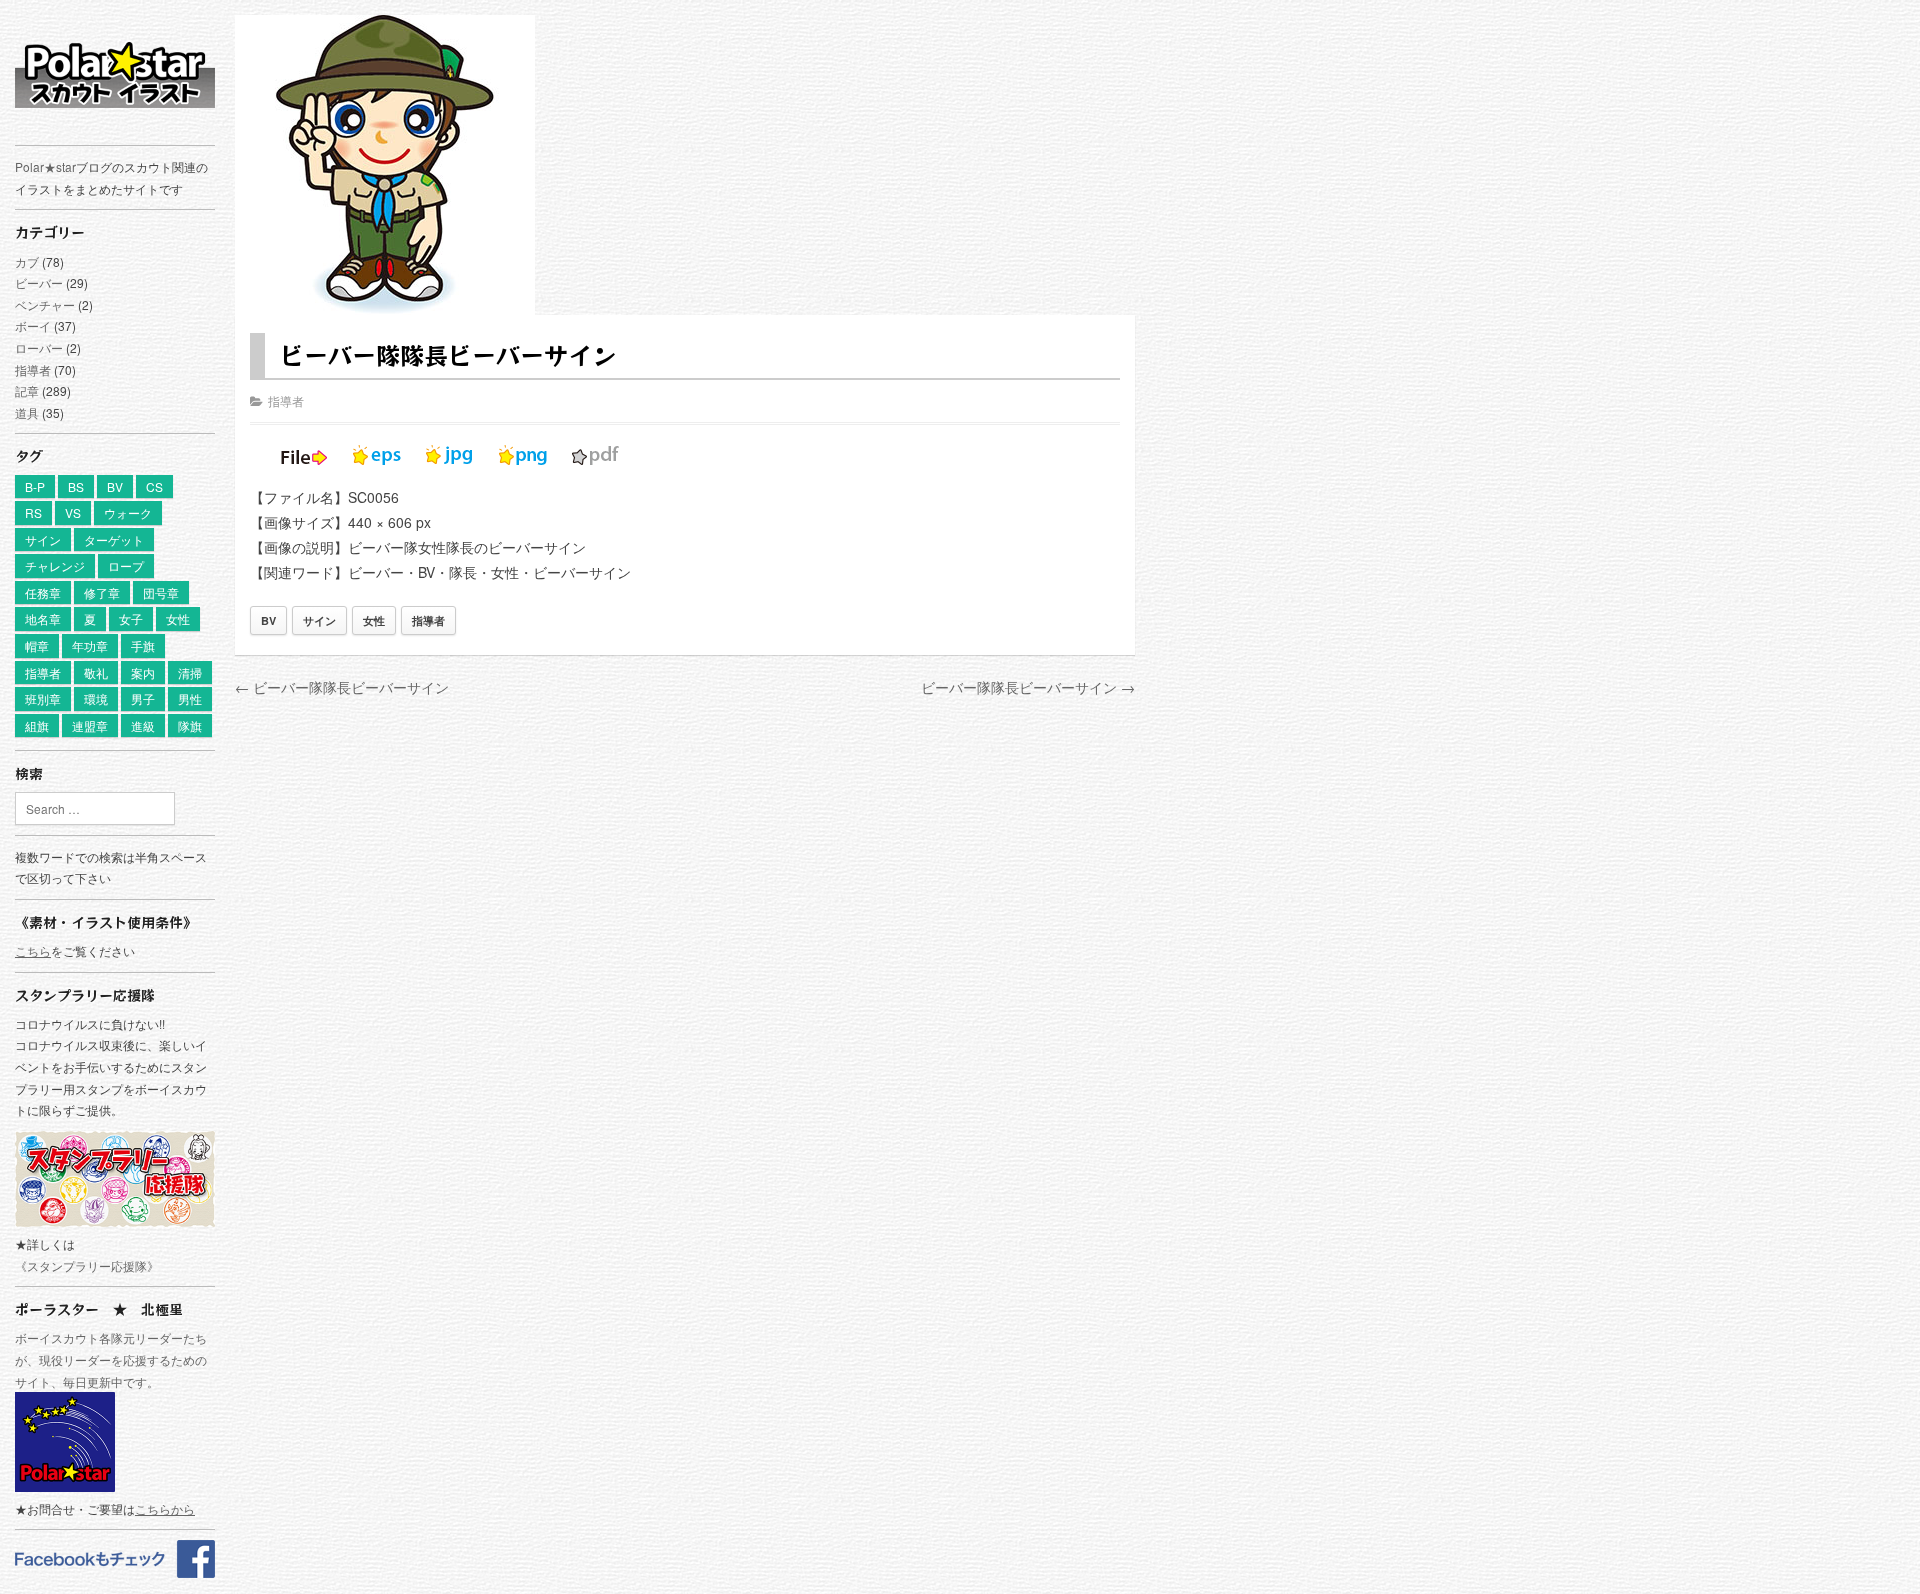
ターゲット (114, 539)
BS (76, 486)
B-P (35, 486)
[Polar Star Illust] (115, 74)
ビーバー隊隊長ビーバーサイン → (1028, 687)
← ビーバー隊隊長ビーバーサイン (342, 687)
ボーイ (33, 325)
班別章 (43, 698)
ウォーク (128, 512)
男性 (190, 698)
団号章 (161, 592)
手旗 (143, 645)
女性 (178, 618)
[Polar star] (115, 1572)
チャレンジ (55, 565)
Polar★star (45, 166)
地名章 (43, 618)
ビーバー (39, 282)
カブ (27, 261)
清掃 (190, 672)
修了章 (102, 592)
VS (73, 512)
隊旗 (190, 725)
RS (33, 512)
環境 (96, 698)
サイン (43, 539)
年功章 (90, 645)
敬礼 (96, 672)
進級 (143, 725)
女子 (131, 618)
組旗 (37, 725)
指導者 (33, 369)
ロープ (126, 565)
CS (154, 486)
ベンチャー (45, 304)
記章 (27, 390)
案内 (143, 672)
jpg (450, 455)
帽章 (37, 645)
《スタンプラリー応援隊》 (87, 1265)
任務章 (43, 592)
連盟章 (90, 725)
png (523, 455)
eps (377, 455)
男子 (143, 698)
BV (115, 486)
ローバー (39, 347)
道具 (27, 412)
